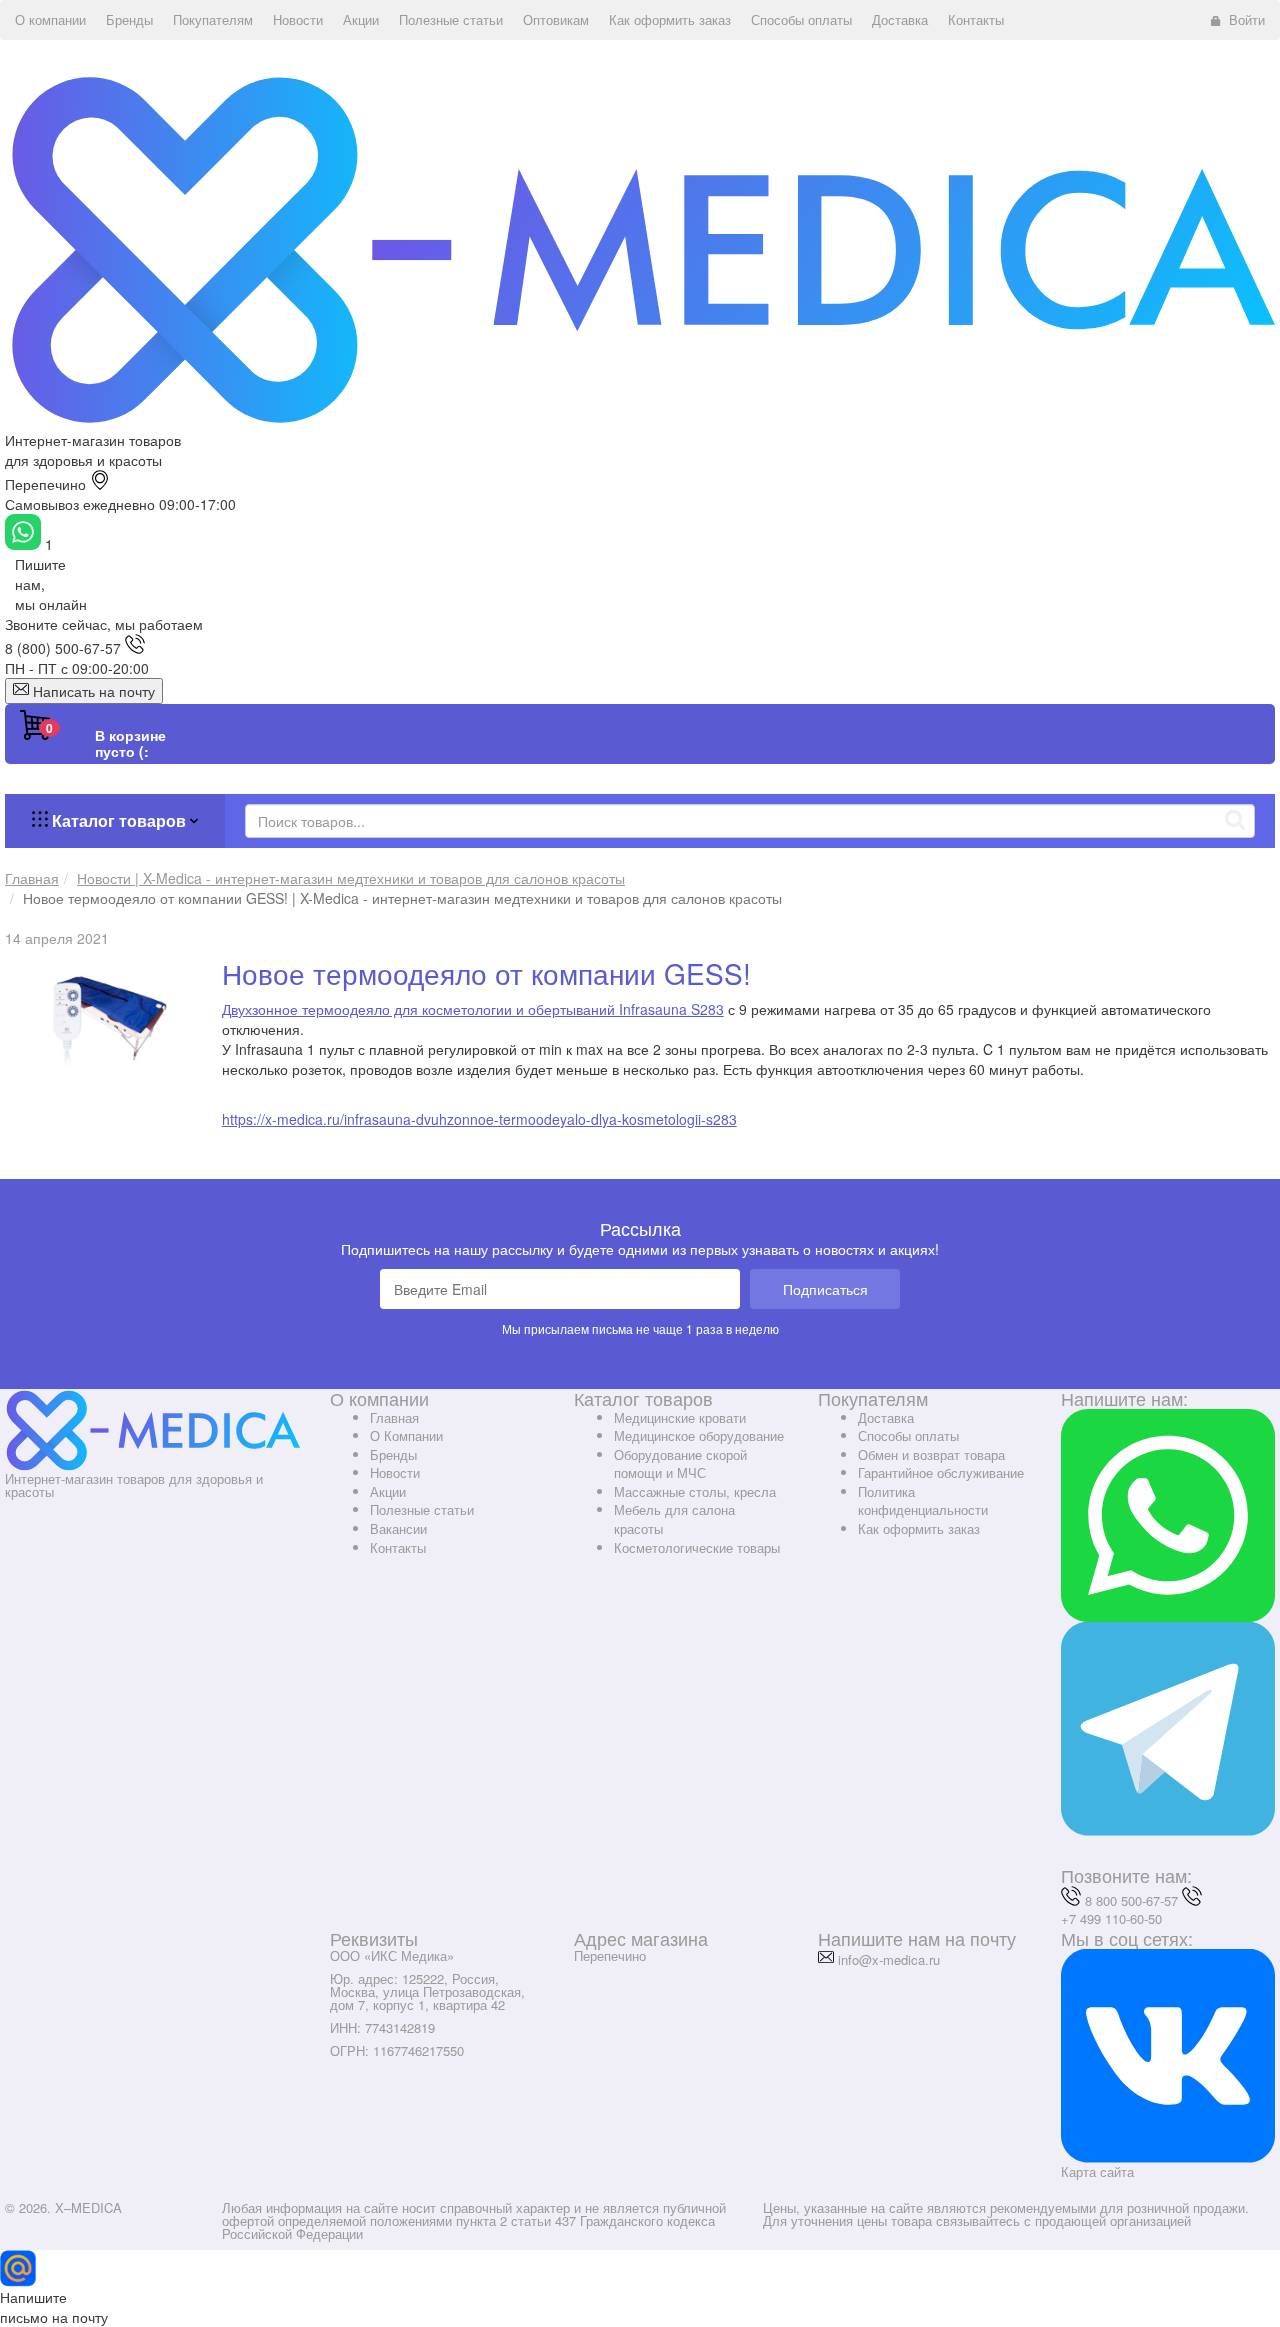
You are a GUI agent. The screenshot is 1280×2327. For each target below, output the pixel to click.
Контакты (398, 1547)
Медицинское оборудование (699, 1435)
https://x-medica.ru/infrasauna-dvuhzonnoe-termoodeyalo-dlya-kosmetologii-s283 (479, 1119)
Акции (388, 1491)
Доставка (886, 1417)
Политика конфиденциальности (923, 1501)
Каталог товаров (119, 820)
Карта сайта (1097, 2171)
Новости (395, 1472)
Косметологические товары (697, 1547)
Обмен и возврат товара (931, 1454)
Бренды (393, 1454)
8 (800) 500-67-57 (63, 648)
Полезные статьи (422, 1509)
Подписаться (825, 1289)
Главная (394, 1417)
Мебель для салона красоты (674, 1519)
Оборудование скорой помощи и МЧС (680, 1464)
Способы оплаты (908, 1435)
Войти (1247, 19)
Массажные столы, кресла (695, 1491)
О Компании (406, 1435)
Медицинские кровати (680, 1417)
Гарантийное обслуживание (941, 1472)
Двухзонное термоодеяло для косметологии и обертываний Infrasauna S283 (473, 1009)
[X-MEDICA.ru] (640, 248)
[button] (50, 20)
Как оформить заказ (919, 1528)
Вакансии (398, 1528)
